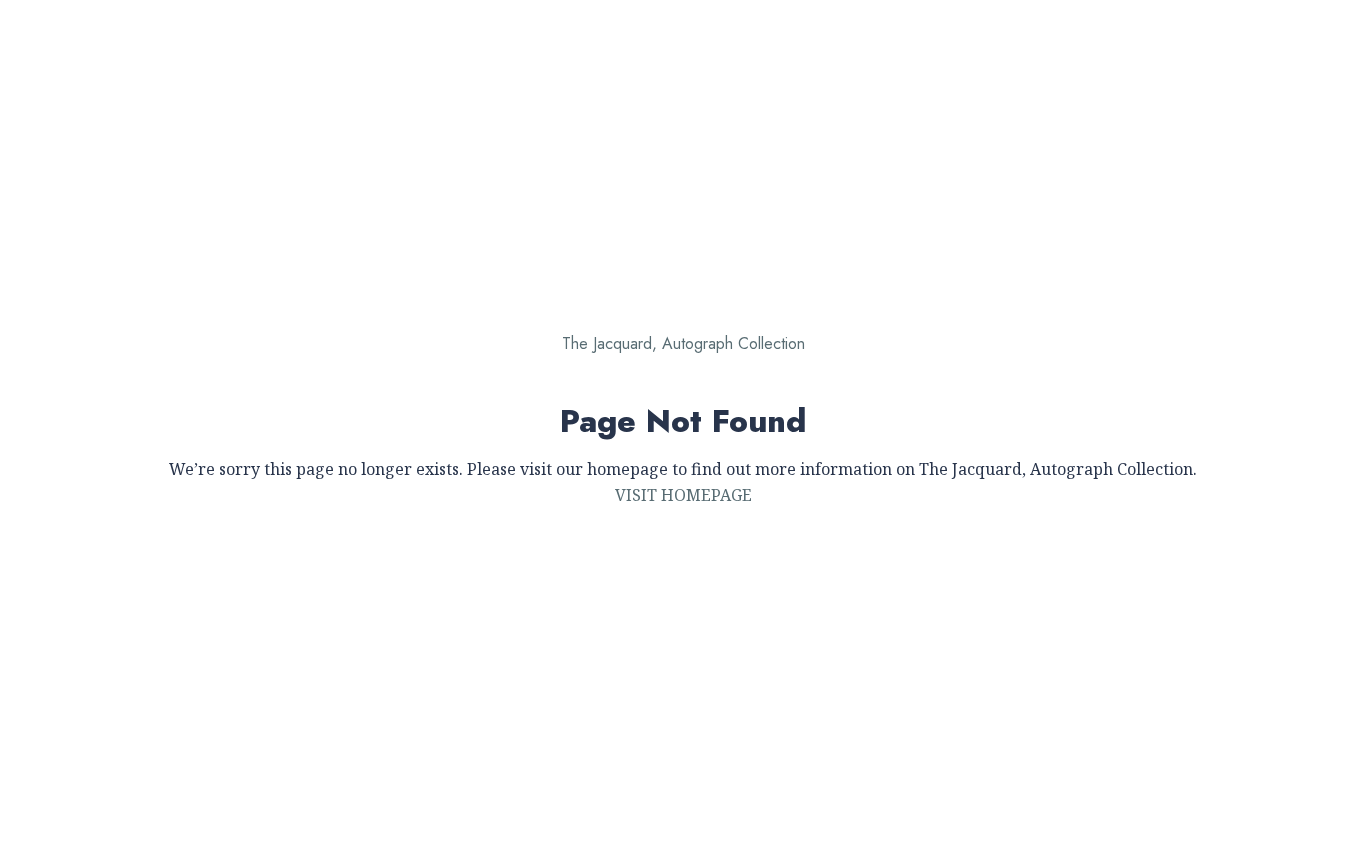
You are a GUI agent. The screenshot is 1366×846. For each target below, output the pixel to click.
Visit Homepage (683, 495)
